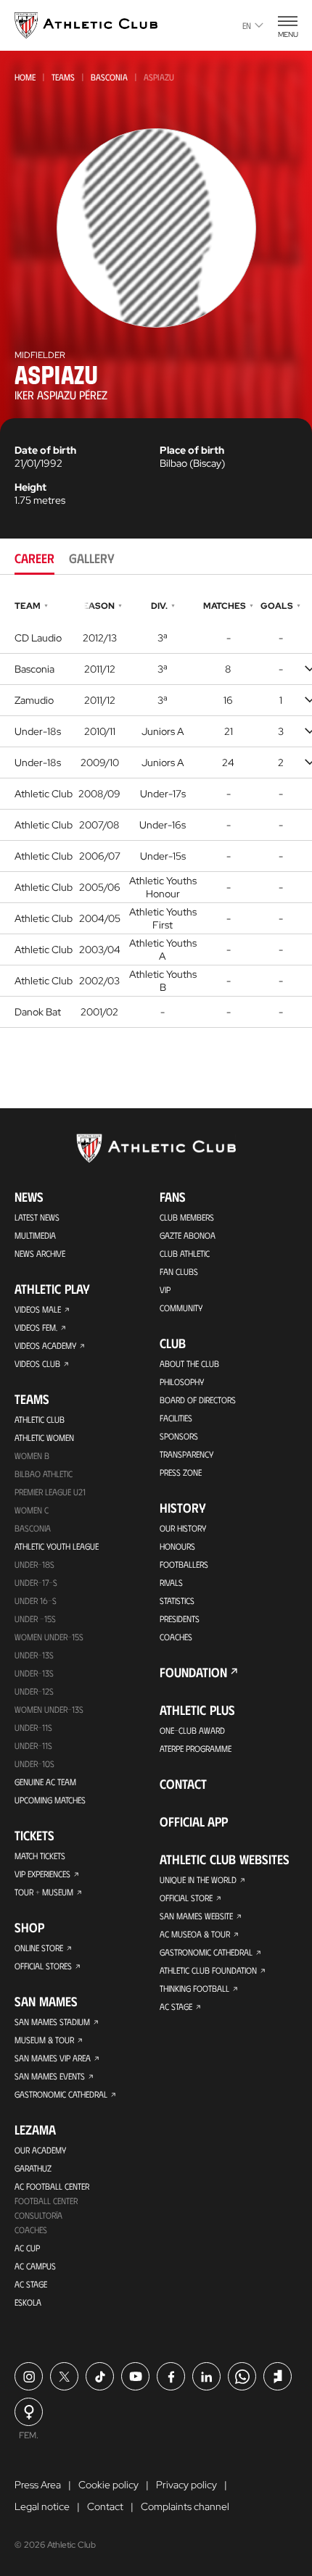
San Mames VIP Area (53, 2058)
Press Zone (181, 1472)
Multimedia (35, 1235)
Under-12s (34, 1691)
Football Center (46, 2201)
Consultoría (38, 2215)
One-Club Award (192, 1730)
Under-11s (33, 1745)
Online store (39, 1948)
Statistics (177, 1600)
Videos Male (38, 1309)
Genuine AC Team (45, 1782)
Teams (63, 77)
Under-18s (34, 1564)
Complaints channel (185, 2506)
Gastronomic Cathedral (61, 2094)
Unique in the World (198, 1879)
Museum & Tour (44, 2040)
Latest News (37, 1217)
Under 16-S (36, 1600)
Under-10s (34, 1763)
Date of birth (45, 450)
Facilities (176, 1418)
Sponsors (179, 1436)
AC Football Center (52, 2186)
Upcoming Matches (50, 1800)
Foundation (193, 1672)
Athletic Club (40, 1419)
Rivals (171, 1582)
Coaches (31, 2230)
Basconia (109, 77)
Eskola (28, 2302)
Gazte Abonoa (188, 1235)
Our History (183, 1528)
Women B (32, 1455)
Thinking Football (194, 1988)
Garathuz (33, 2168)
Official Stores (43, 1966)
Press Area (38, 2485)
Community (181, 1308)
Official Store (186, 1898)
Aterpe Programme (196, 1748)
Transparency (186, 1454)
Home (25, 77)
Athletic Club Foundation (208, 1970)
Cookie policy (108, 2485)
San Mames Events (50, 2076)
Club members (187, 1217)
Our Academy (40, 2150)
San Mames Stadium (52, 2022)
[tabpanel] (156, 812)
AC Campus (35, 2266)
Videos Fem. (36, 1327)
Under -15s (35, 1619)
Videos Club (37, 1363)
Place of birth (192, 450)
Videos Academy (45, 1345)
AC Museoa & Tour (195, 1934)
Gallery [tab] (92, 558)
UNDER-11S (33, 1727)
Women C (32, 1510)
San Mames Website (196, 1916)
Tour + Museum (44, 1892)
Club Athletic (185, 1253)
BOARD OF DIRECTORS (198, 1400)
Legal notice (42, 2506)
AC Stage (31, 2284)
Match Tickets (40, 1856)
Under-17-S (36, 1582)
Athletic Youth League (57, 1546)
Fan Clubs (179, 1271)
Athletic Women (44, 1437)
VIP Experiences (42, 1874)
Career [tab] (34, 558)
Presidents (180, 1619)
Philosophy (182, 1382)
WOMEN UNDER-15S (49, 1637)
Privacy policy (186, 2485)
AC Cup (27, 2248)
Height (30, 487)
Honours (177, 1546)
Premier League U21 (50, 1492)
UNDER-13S (34, 1673)
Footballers (184, 1564)
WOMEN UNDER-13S (49, 1709)
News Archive (40, 1253)
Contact (183, 1784)
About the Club (189, 1363)
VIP (165, 1289)
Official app (194, 1821)
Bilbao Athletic (44, 1474)
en (247, 25)
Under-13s (34, 1655)
